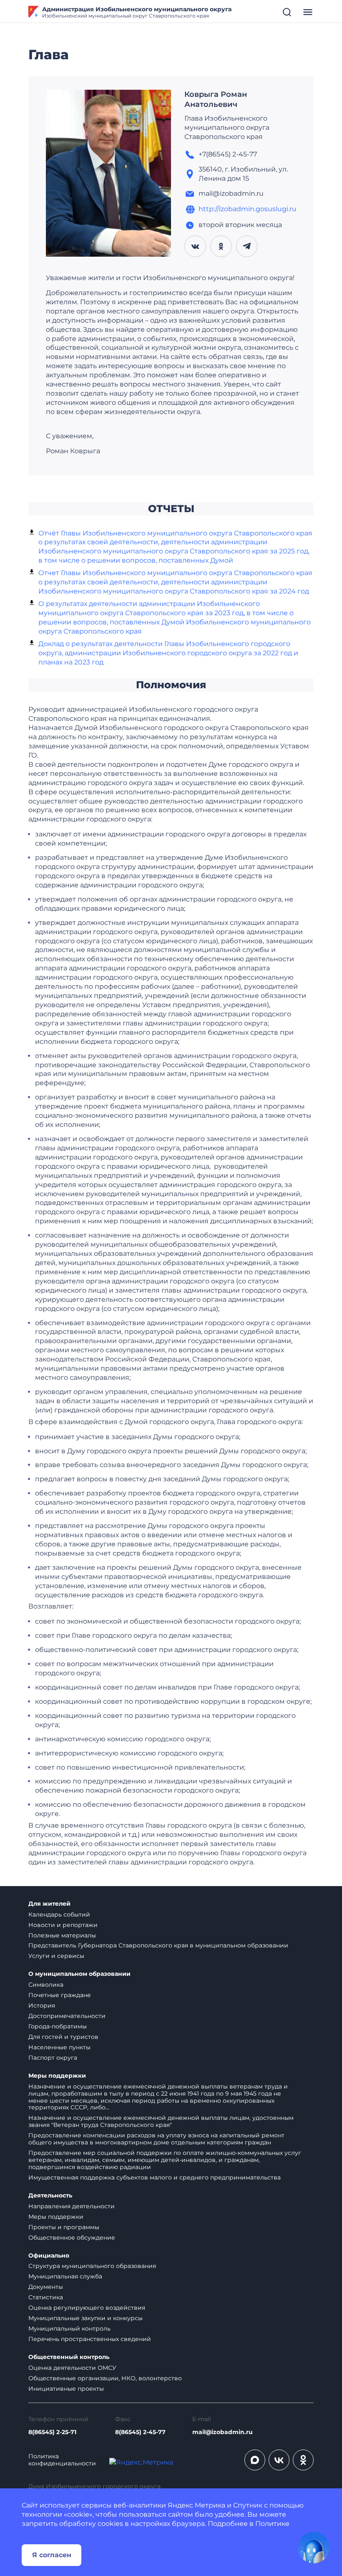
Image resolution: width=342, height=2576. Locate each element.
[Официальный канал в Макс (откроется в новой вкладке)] (255, 2460)
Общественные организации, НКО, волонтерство (105, 2378)
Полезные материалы (62, 1935)
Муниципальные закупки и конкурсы (85, 2318)
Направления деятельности (72, 2206)
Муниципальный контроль (69, 2329)
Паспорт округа (53, 2058)
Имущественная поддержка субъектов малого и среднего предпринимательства (155, 2177)
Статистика (46, 2297)
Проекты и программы (64, 2227)
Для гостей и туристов (63, 2037)
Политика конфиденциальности (62, 2460)
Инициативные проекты (66, 2389)
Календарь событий (59, 1914)
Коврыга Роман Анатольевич (216, 99)
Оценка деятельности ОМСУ (72, 2368)
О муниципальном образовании (79, 1974)
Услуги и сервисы (56, 1956)
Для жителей (49, 1904)
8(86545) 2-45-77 (140, 2432)
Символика (46, 1985)
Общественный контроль (69, 2357)
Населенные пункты (59, 2047)
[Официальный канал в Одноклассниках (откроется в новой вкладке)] (303, 2460)
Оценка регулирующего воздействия (87, 2308)
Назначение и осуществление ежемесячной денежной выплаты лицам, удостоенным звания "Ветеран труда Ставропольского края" (161, 2121)
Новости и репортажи (63, 1925)
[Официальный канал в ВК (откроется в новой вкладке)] (279, 2460)
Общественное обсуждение (72, 2238)
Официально (49, 2256)
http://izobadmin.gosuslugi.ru (248, 209)
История (42, 2005)
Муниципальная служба (65, 2276)
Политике (272, 2524)
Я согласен (52, 2555)
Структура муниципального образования (92, 2266)
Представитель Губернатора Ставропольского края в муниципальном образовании (158, 1945)
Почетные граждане (60, 1995)
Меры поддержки (57, 2076)
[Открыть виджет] (314, 2548)
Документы (46, 2287)
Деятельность (50, 2196)
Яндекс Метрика (196, 2505)
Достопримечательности (67, 2016)
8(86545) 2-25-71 (52, 2432)
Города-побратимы (58, 2026)
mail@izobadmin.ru (223, 2432)
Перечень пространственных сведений (90, 2339)
